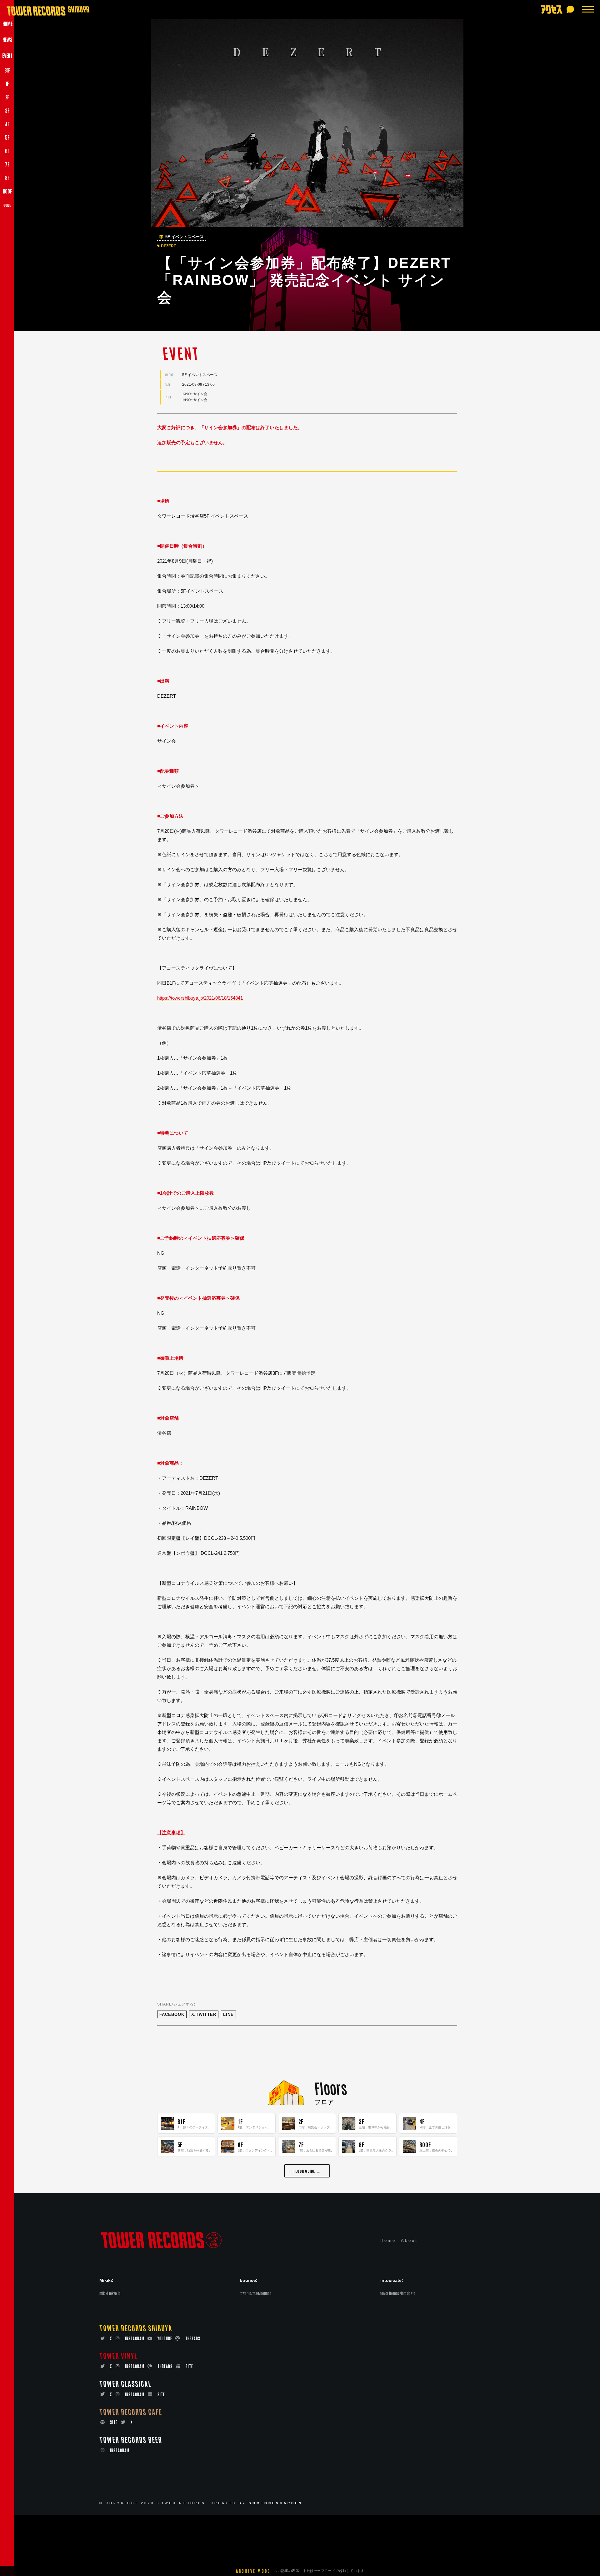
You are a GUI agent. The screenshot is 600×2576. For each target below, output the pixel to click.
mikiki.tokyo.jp (110, 2293)
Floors (330, 2088)
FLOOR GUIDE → (307, 2171)
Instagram (135, 2338)
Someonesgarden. (277, 2503)
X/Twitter (204, 2014)
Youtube (165, 2338)
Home (388, 2240)
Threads (193, 2338)
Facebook (172, 2014)
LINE (228, 2014)
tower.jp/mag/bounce (256, 2293)
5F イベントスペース (185, 237)
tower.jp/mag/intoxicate (398, 2293)
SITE (189, 2366)
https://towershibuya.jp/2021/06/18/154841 (200, 998)
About (409, 2240)
